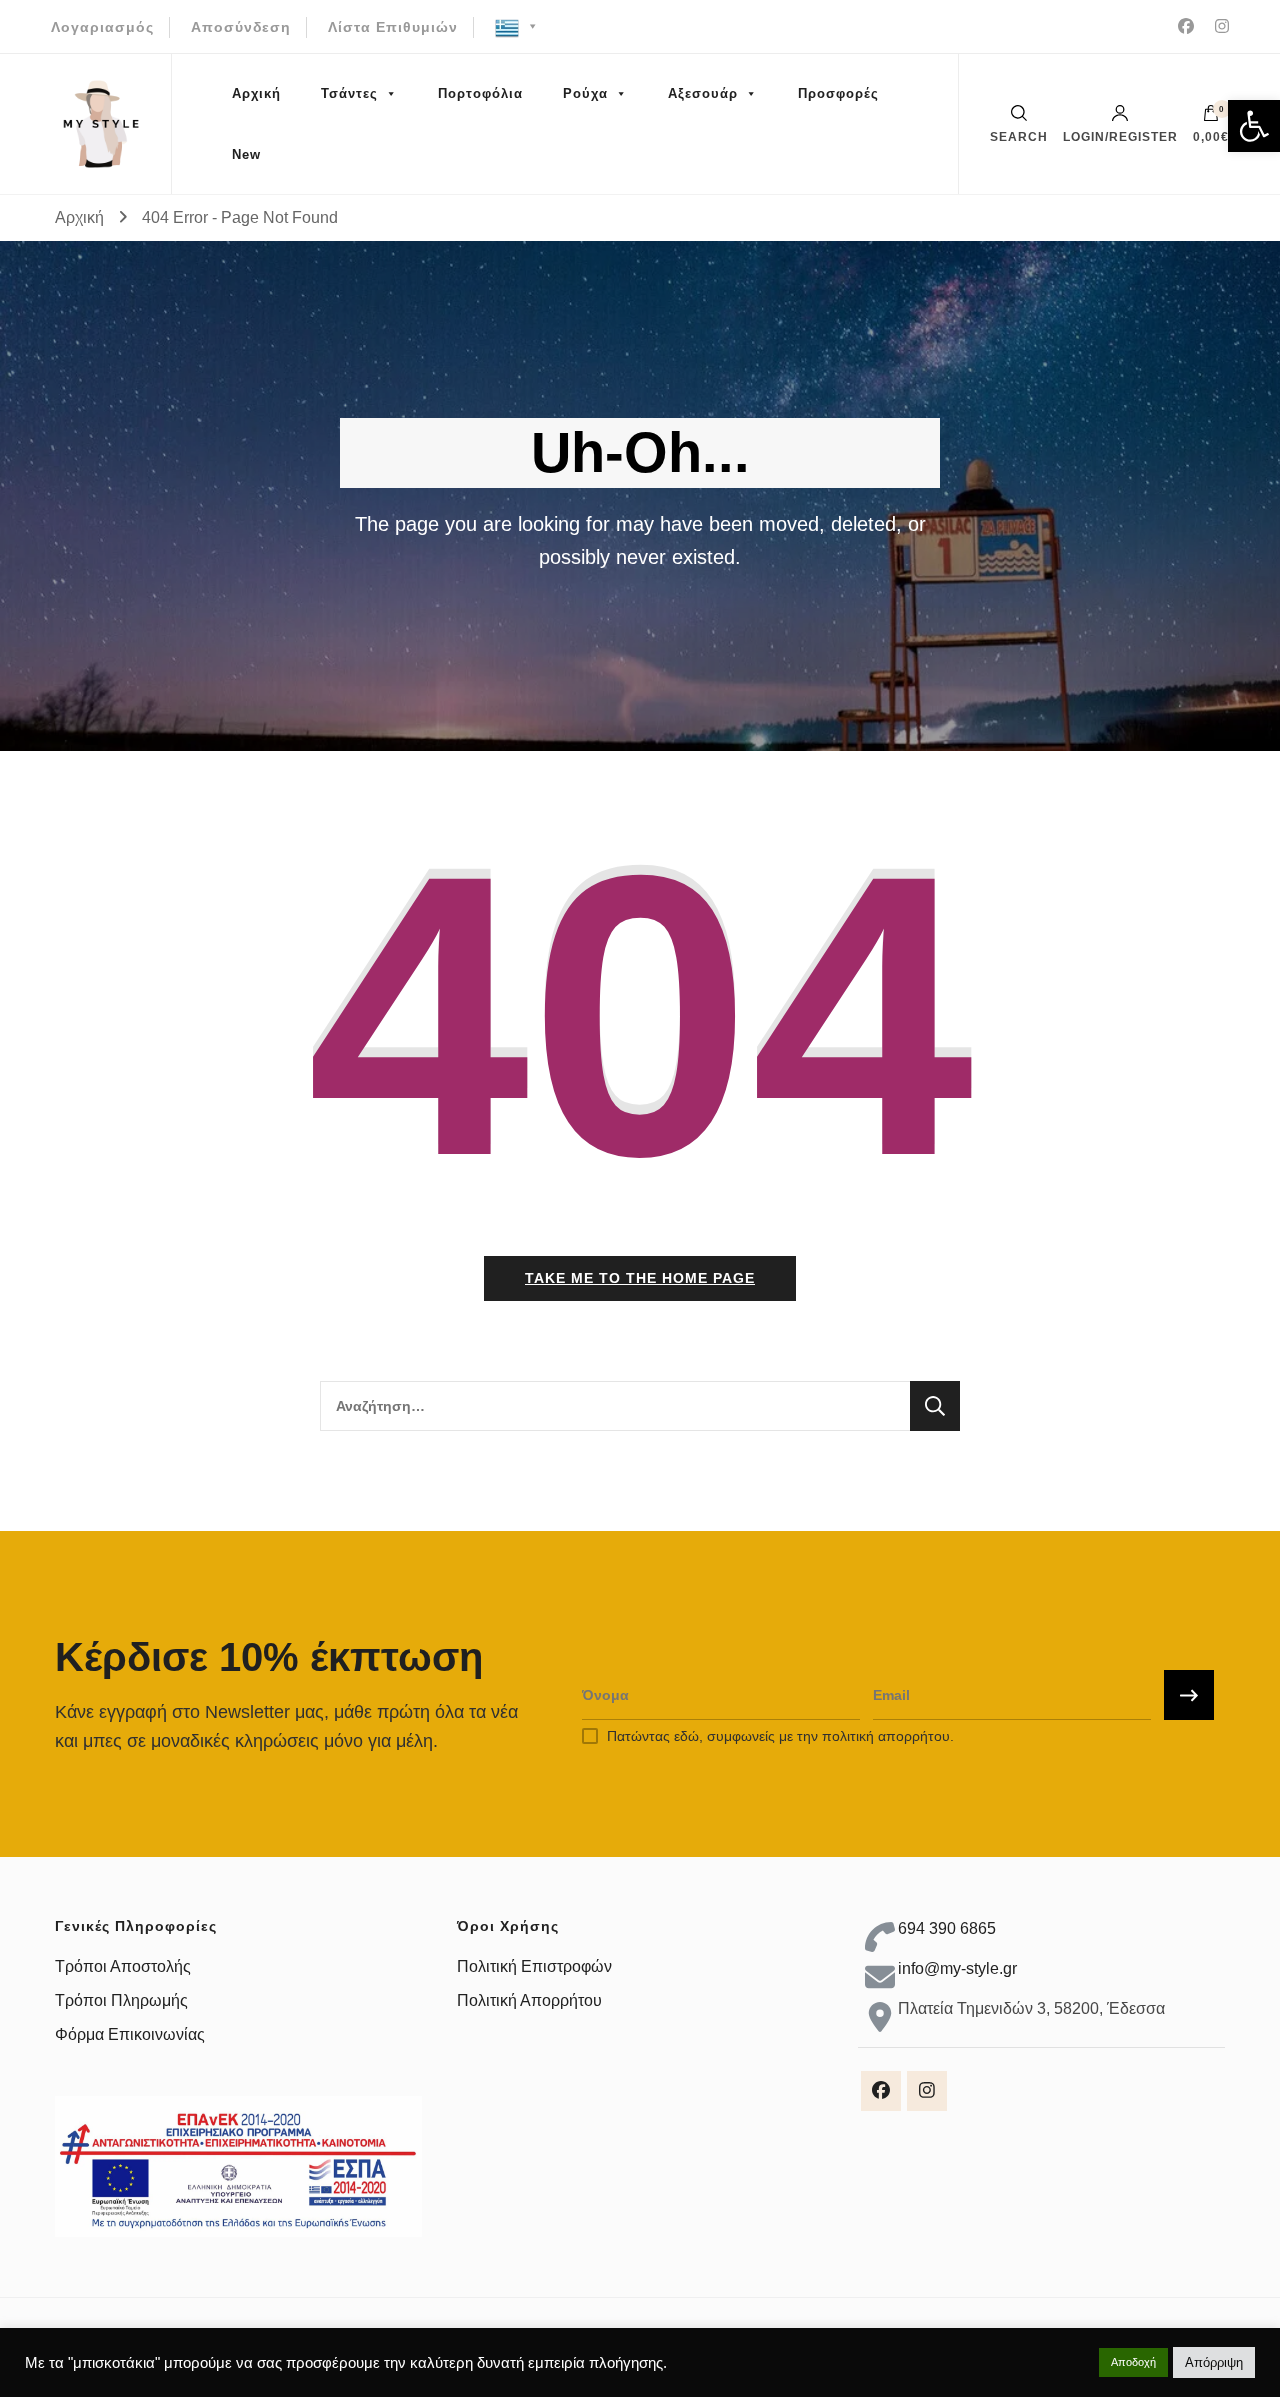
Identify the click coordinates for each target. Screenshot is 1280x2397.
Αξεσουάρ (703, 93)
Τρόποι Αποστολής (123, 1966)
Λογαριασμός (102, 27)
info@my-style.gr (957, 1968)
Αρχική (256, 93)
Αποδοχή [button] (1133, 2362)
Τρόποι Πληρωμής (121, 2000)
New (246, 154)
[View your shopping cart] (1211, 118)
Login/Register (1120, 136)
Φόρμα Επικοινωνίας (130, 2034)
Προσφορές (838, 93)
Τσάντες (349, 93)
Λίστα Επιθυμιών (393, 27)
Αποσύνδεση (241, 27)
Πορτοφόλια (480, 93)
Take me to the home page (640, 1278)
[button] (1254, 126)
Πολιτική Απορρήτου (529, 2000)
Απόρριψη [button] (1214, 2362)
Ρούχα (585, 93)
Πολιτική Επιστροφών (534, 1966)
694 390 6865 (947, 1928)
